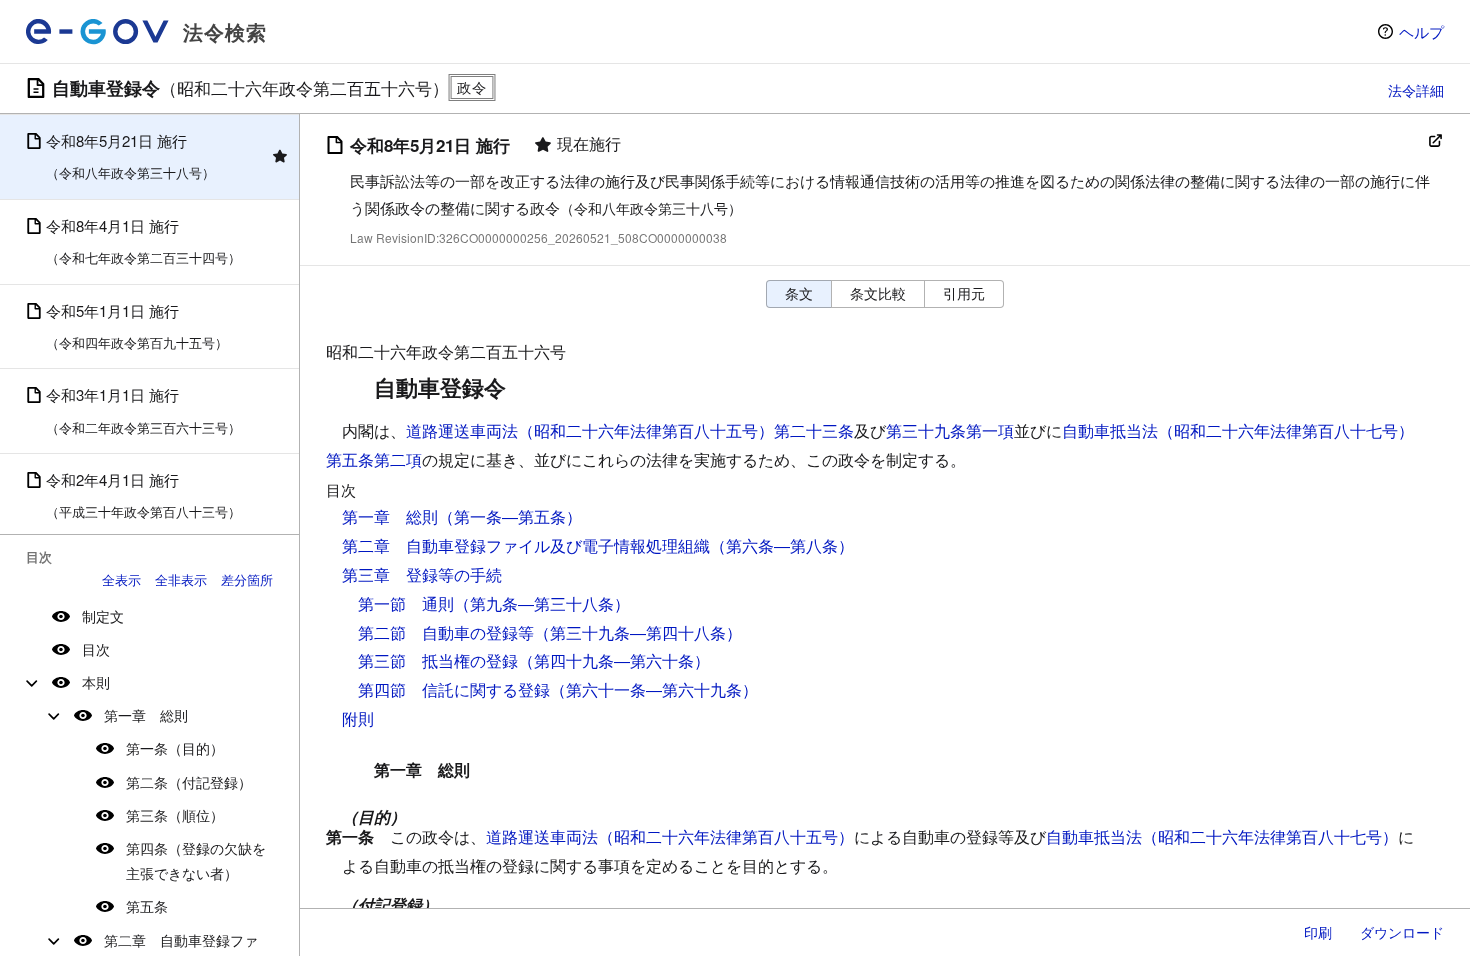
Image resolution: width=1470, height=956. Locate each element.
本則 (96, 682)
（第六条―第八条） (782, 545)
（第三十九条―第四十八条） (638, 632)
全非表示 (181, 579)
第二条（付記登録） (189, 782)
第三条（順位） (175, 815)
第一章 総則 (146, 715)
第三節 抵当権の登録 (438, 660)
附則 (358, 718)
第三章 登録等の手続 (422, 574)
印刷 (1318, 932)
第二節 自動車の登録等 (446, 632)
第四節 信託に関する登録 (454, 689)
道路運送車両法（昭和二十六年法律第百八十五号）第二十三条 (630, 430)
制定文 (103, 616)
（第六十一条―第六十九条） (654, 689)
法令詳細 (1416, 90)
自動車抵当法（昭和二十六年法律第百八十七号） (1222, 836)
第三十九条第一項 (950, 430)
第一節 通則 (406, 603)
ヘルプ (1421, 31)
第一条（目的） (175, 748)
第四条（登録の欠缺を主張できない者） (196, 860)
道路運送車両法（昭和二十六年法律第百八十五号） (670, 836)
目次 (96, 649)
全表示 (121, 579)
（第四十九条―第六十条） (614, 660)
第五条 (147, 906)
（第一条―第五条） (510, 516)
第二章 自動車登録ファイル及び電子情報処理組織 (526, 545)
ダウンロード (1402, 932)
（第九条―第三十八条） (542, 603)
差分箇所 (247, 579)
